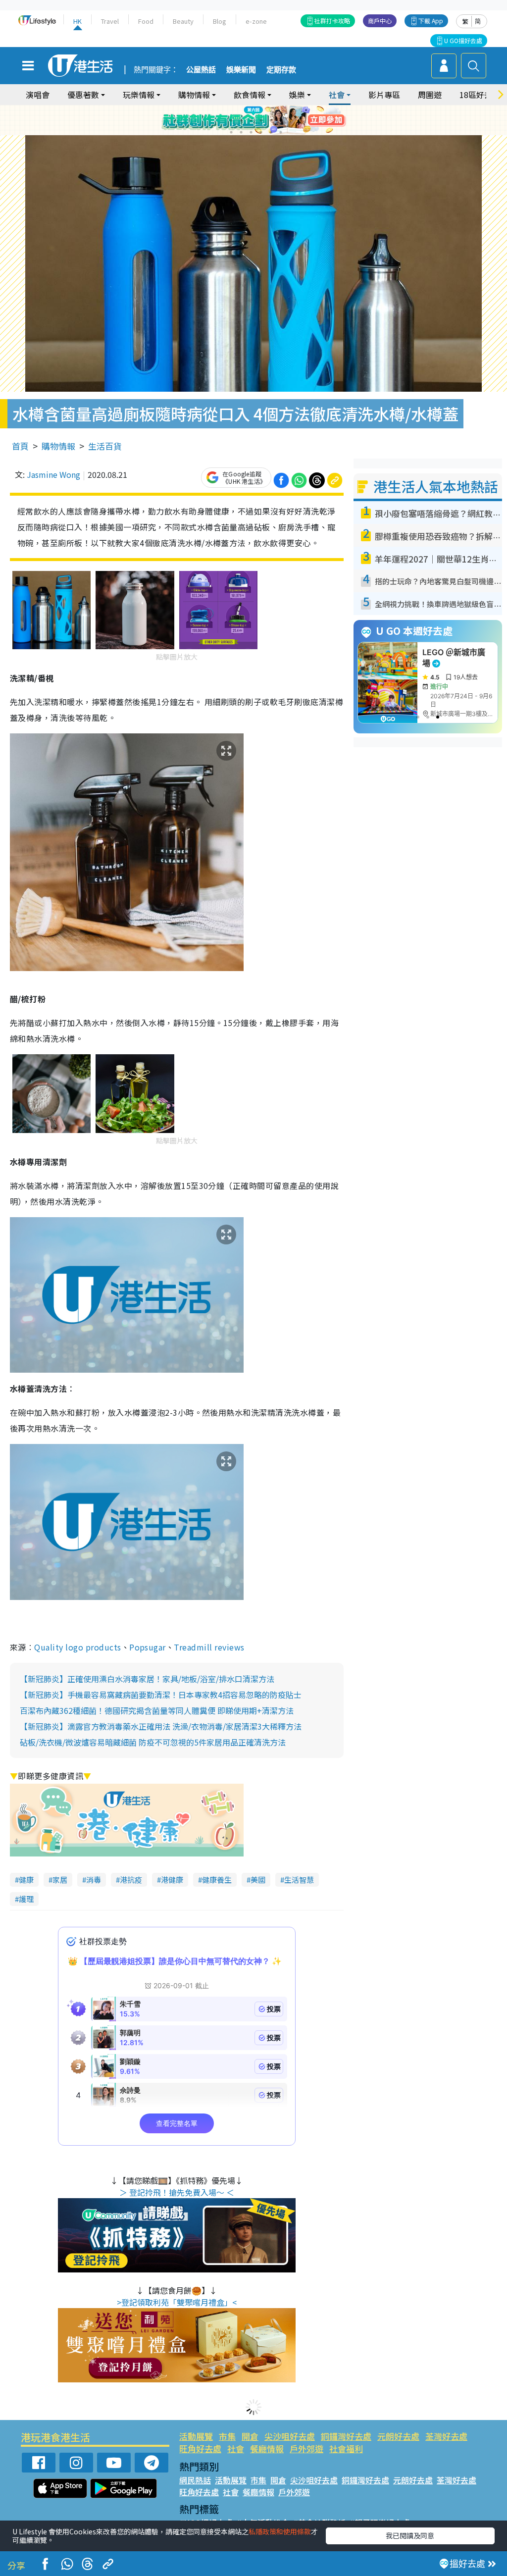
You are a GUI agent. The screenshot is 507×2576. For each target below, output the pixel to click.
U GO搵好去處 (463, 40)
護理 (26, 1899)
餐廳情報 (267, 2448)
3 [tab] (251, 120)
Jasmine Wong (53, 474)
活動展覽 (196, 2436)
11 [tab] (271, 132)
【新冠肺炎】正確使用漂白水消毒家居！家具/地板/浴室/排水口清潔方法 (147, 1679)
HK (77, 21)
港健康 (172, 1880)
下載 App (431, 21)
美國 (258, 1880)
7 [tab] (231, 132)
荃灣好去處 (446, 2436)
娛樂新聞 (241, 70)
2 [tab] (241, 120)
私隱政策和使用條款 (280, 2531)
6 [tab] (281, 120)
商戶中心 (380, 21)
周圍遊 (430, 95)
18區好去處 (480, 95)
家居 (60, 1880)
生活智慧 (299, 1880)
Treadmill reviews (209, 1647)
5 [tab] (271, 120)
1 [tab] (231, 120)
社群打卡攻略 (332, 21)
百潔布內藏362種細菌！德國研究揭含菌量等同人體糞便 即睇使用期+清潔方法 (157, 1710)
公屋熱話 (201, 70)
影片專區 (384, 95)
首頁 (20, 446)
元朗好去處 (398, 2436)
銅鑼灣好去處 (346, 2436)
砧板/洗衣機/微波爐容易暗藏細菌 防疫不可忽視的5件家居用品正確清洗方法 (153, 1742)
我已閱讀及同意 (410, 2535)
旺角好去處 (200, 2448)
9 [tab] (251, 132)
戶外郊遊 (306, 2448)
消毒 (94, 1880)
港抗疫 (131, 1880)
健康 (26, 1880)
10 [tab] (261, 132)
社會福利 (346, 2448)
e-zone (256, 21)
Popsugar (148, 1647)
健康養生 (217, 1880)
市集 (227, 2436)
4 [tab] (261, 120)
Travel (110, 21)
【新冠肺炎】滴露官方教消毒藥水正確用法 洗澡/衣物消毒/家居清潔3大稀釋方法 (161, 1726)
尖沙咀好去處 (290, 2436)
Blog (220, 21)
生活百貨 (105, 446)
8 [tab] (241, 132)
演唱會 (38, 95)
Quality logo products (77, 1647)
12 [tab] (281, 132)
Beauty (183, 21)
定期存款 (281, 70)
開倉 (250, 2436)
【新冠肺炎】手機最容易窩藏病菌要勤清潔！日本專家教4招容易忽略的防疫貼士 (161, 1695)
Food (146, 21)
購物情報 (58, 446)
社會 (236, 2448)
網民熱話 (195, 2480)
